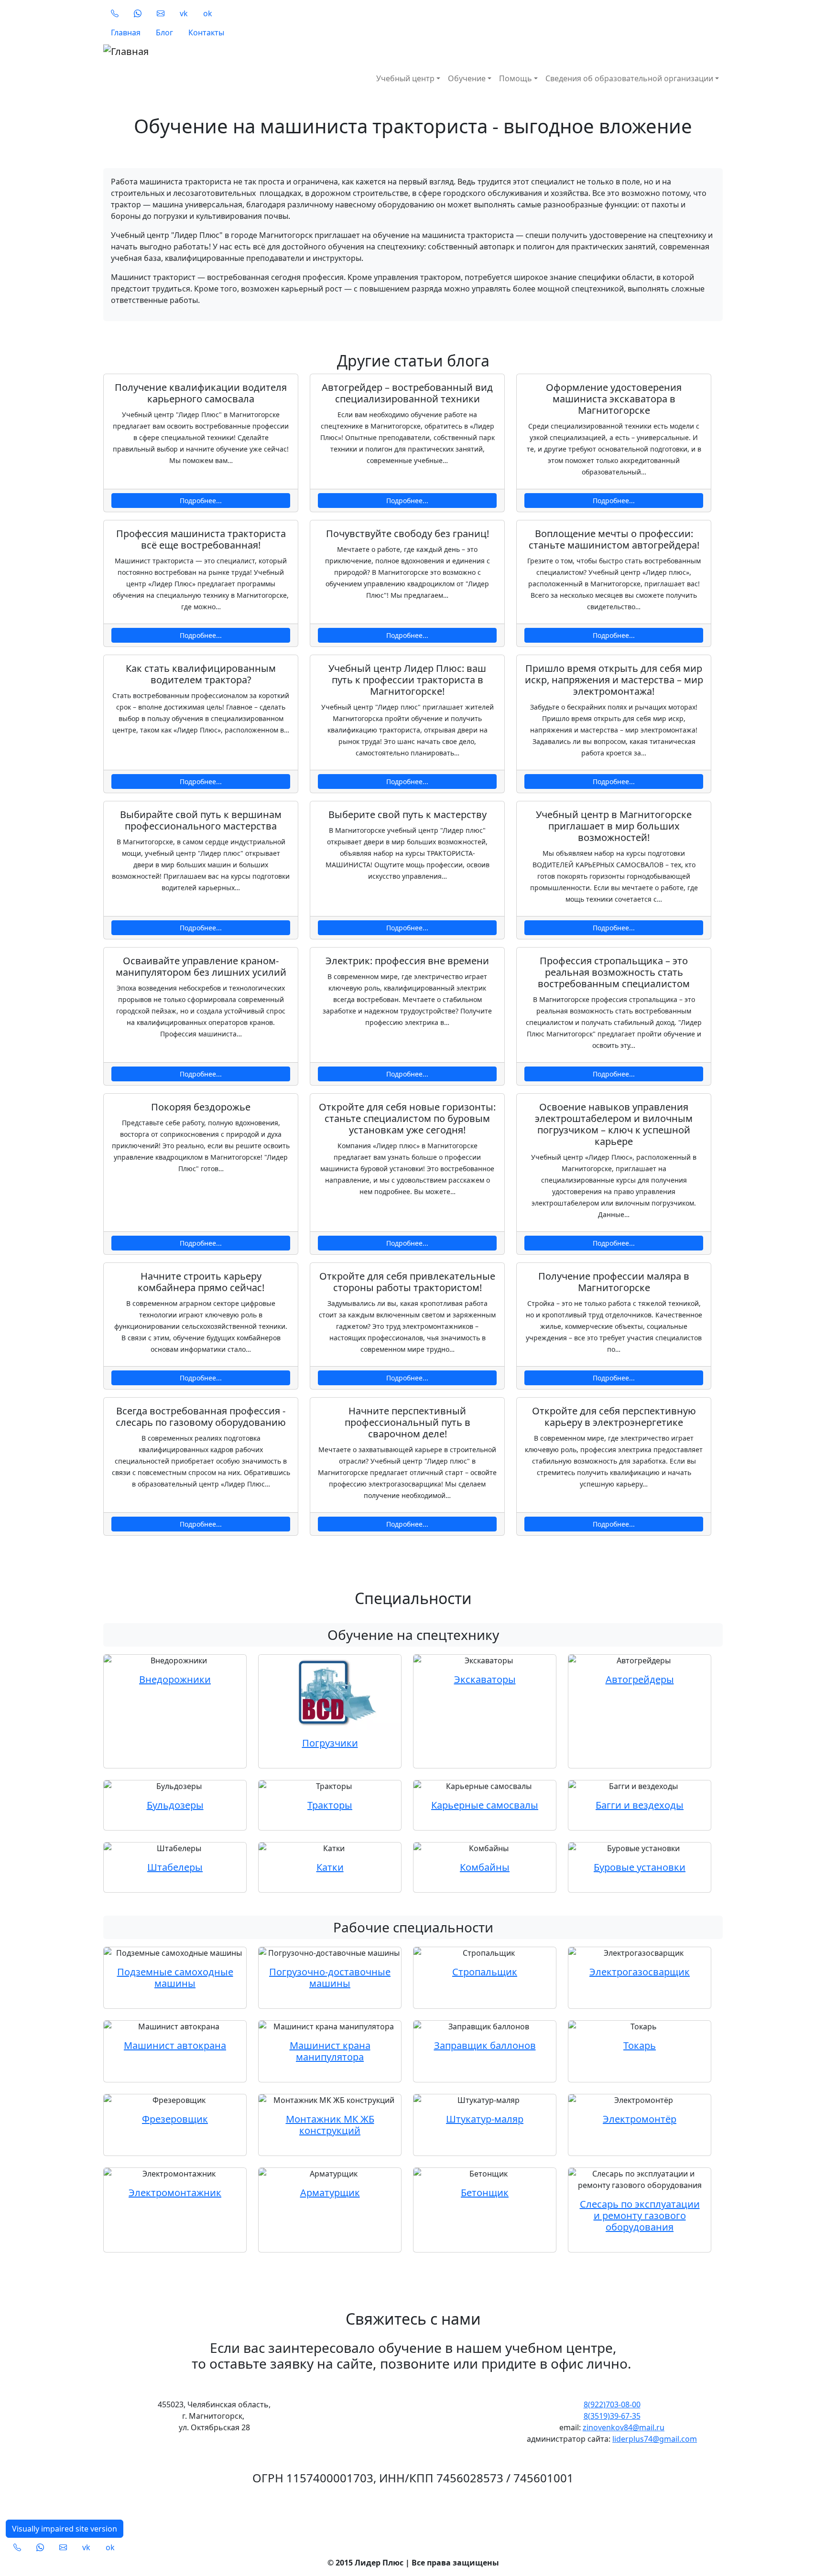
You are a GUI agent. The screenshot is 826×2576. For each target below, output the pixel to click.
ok (208, 13)
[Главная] (264, 52)
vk (184, 13)
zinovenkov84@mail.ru (624, 2427)
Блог (164, 32)
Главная (126, 32)
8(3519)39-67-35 (612, 2416)
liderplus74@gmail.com (655, 2439)
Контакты (206, 32)
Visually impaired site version (65, 2529)
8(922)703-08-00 (612, 2404)
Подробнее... (201, 501)
